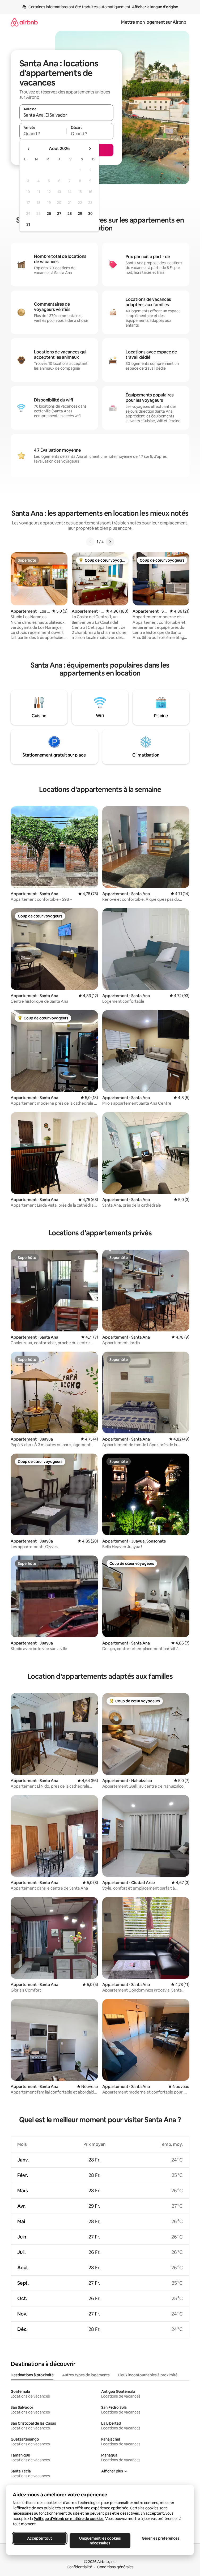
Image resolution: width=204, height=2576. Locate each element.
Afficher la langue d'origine (155, 7)
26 (49, 213)
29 (80, 213)
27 (59, 213)
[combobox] (66, 115)
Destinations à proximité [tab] (32, 2375)
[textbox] (43, 134)
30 (90, 213)
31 (28, 224)
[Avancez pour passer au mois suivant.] (90, 149)
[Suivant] (110, 542)
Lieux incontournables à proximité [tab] (148, 2375)
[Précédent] (90, 542)
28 (70, 213)
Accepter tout (40, 2538)
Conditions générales (115, 2567)
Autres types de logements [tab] (86, 2375)
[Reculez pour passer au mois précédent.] (29, 149)
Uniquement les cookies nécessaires (100, 2541)
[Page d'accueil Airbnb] (24, 22)
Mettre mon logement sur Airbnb (154, 22)
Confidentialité (79, 2567)
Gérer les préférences (161, 2538)
